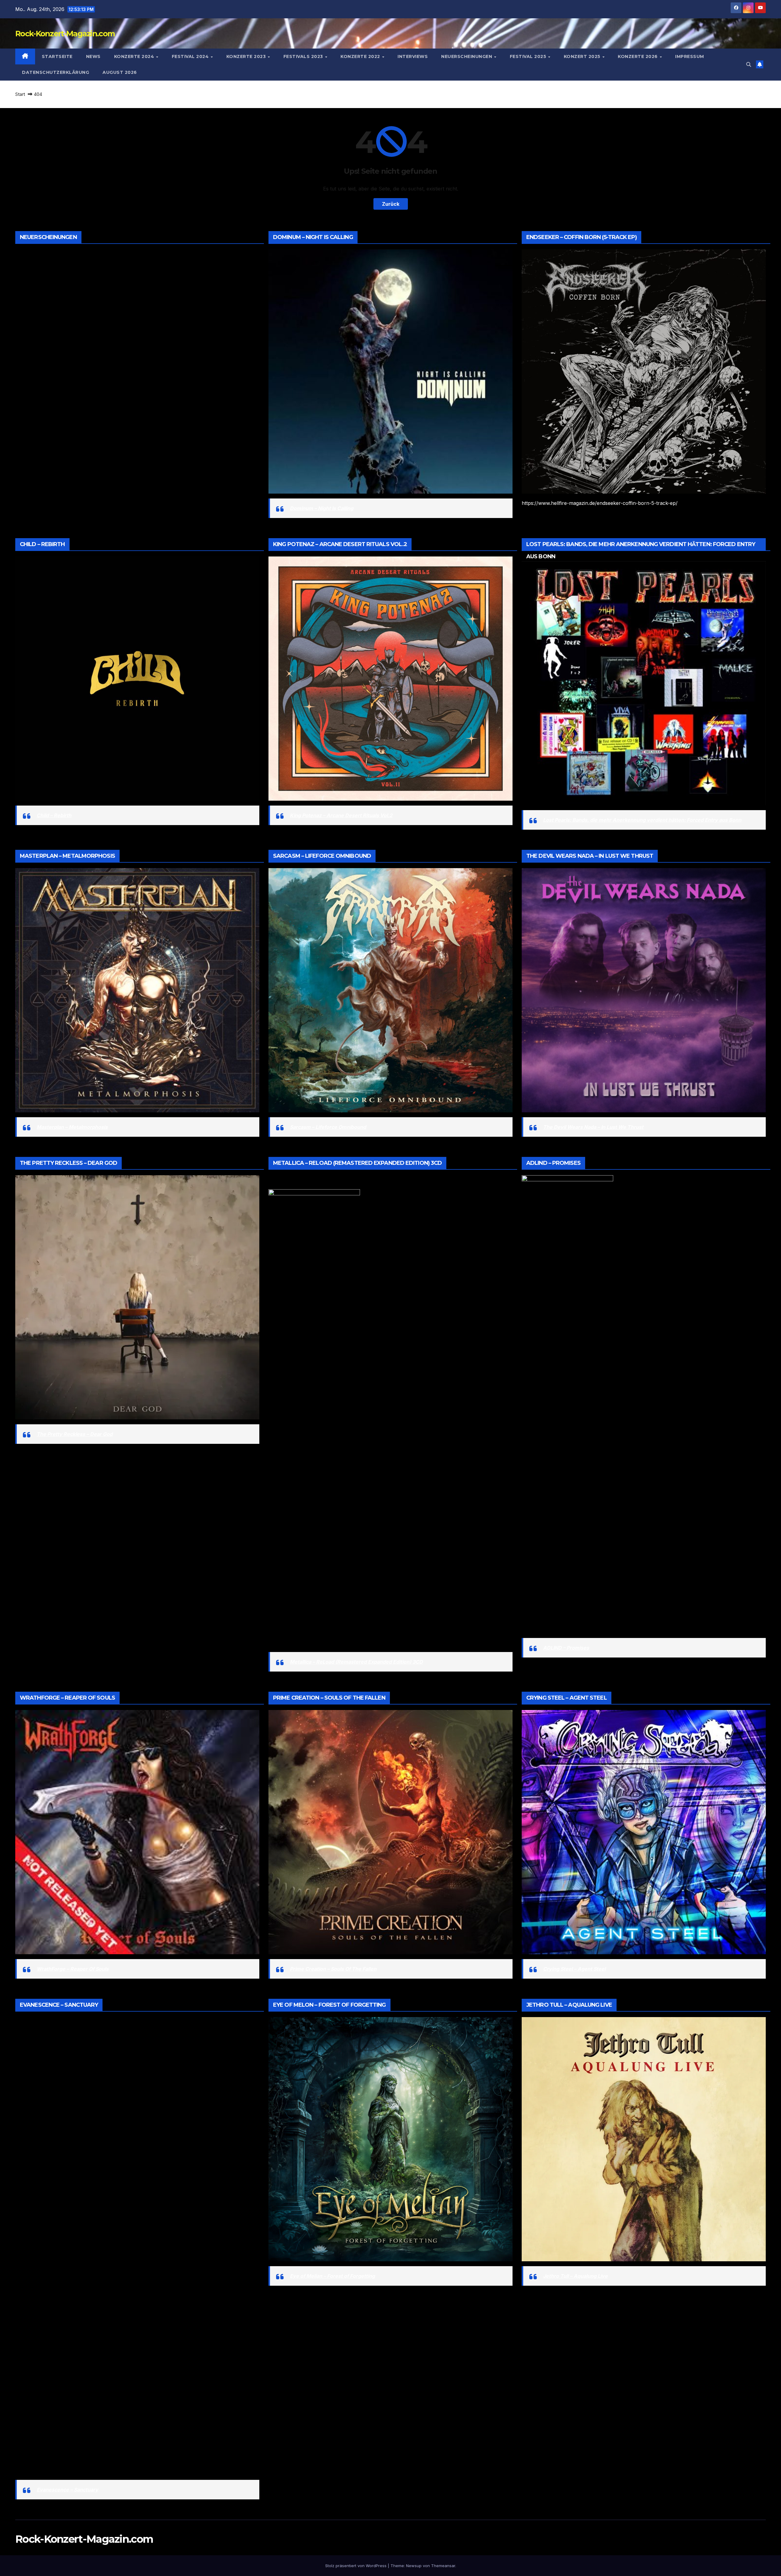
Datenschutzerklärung (56, 72)
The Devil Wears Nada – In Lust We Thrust (593, 1127)
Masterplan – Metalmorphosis (72, 1127)
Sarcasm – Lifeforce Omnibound (328, 1127)
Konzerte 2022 (361, 56)
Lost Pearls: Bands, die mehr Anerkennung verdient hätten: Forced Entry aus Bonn (642, 820)
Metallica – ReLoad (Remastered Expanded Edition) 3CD (356, 1662)
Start (20, 94)
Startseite (57, 56)
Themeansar (443, 2566)
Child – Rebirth (54, 815)
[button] (749, 64)
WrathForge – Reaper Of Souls (73, 1969)
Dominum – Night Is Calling (322, 508)
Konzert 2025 (583, 56)
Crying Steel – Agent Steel (574, 1969)
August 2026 (120, 72)
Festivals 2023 (304, 56)
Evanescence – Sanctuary (67, 2490)
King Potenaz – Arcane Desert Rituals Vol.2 (341, 815)
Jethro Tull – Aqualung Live (575, 2276)
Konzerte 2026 (638, 56)
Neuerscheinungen (467, 56)
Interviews (413, 56)
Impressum (690, 56)
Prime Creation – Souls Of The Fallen (333, 1969)
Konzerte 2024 (135, 56)
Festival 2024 (191, 56)
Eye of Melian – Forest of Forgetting (332, 2276)
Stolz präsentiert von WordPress (356, 2566)
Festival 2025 (529, 56)
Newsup (414, 2566)
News (93, 56)
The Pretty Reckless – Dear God (75, 1434)
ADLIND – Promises (566, 1648)
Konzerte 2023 (247, 56)
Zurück (391, 204)
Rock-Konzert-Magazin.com (65, 34)
